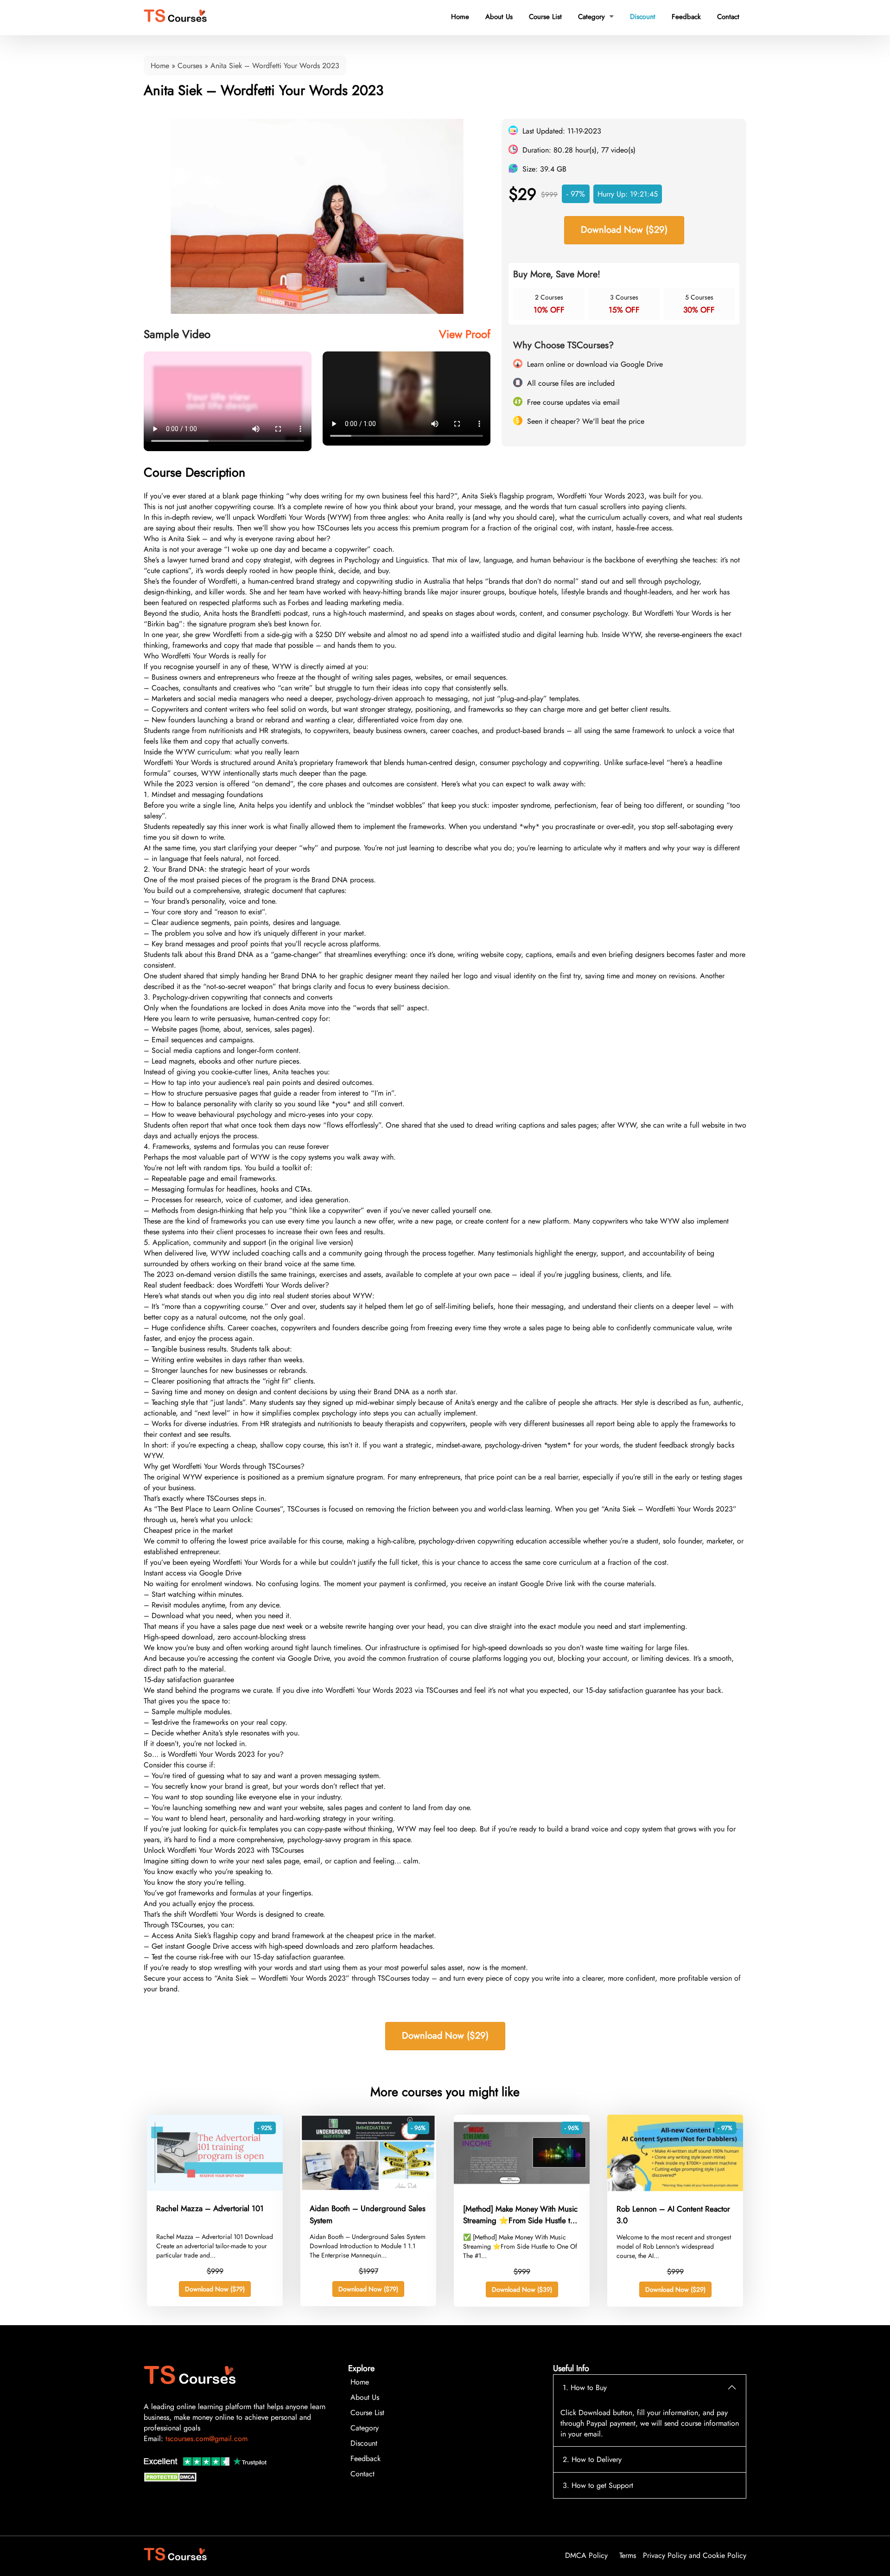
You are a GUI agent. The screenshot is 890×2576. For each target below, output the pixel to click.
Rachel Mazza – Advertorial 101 (210, 2208)
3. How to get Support (598, 2485)
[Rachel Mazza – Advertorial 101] (215, 2188)
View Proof (465, 334)
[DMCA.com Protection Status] (172, 2479)
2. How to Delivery (592, 2459)
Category (596, 17)
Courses (190, 66)
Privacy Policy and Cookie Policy (695, 2555)
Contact (728, 17)
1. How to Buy (585, 2388)
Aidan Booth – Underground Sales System (368, 2214)
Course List (545, 17)
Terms (628, 2555)
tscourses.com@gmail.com (207, 2439)
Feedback (686, 17)
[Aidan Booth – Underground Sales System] (368, 2188)
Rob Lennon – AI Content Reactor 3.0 (673, 2215)
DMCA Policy (586, 2555)
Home (460, 17)
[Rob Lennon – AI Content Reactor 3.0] (675, 2189)
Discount (642, 16)
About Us (499, 17)
